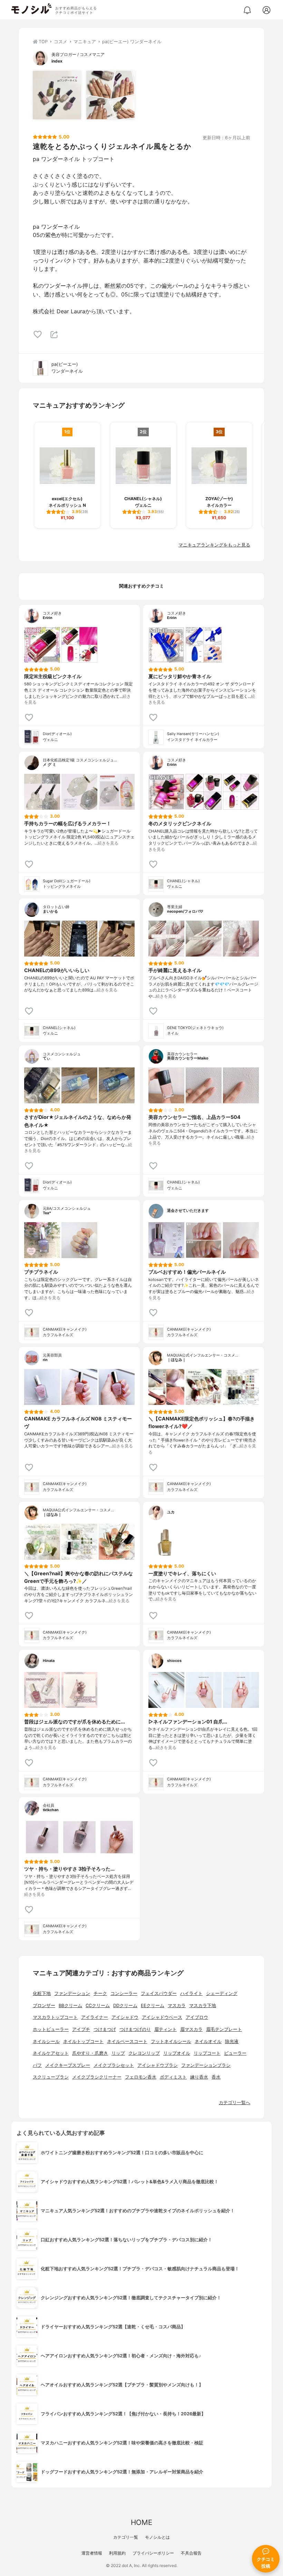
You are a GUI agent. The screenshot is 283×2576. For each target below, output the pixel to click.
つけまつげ (105, 2029)
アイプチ (81, 2029)
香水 (216, 2077)
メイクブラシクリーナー (97, 2077)
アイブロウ (197, 2017)
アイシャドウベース (162, 2017)
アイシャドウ (125, 2017)
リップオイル (177, 2053)
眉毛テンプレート (224, 2029)
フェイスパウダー (159, 1993)
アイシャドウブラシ (158, 2065)
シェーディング (222, 1993)
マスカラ (177, 2005)
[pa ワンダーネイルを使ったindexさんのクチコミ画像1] (57, 95)
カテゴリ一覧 (126, 2537)
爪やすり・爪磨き (90, 2053)
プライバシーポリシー (153, 2553)
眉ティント (165, 2029)
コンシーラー (124, 1993)
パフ (37, 2065)
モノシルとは (157, 2537)
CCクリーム (98, 2005)
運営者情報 (92, 2553)
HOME (141, 2522)
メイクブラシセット (114, 2065)
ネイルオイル (208, 2041)
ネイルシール (46, 2041)
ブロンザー (44, 2005)
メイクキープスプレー (68, 2065)
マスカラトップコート (55, 2017)
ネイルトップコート (83, 2041)
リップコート (207, 2053)
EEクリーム (153, 2005)
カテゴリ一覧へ (235, 2103)
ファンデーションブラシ (206, 2065)
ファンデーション (72, 1993)
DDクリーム (125, 2005)
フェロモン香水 (141, 2077)
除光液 (232, 2041)
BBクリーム (70, 2005)
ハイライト (191, 1993)
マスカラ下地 (203, 2005)
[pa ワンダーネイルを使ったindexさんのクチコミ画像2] (110, 95)
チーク (100, 1993)
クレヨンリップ (144, 2053)
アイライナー (95, 2017)
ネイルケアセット (51, 2053)
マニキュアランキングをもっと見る (214, 545)
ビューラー (235, 2053)
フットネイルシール (171, 2041)
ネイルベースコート (127, 2041)
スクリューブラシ (51, 2077)
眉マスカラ (191, 2029)
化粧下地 (42, 1993)
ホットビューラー (51, 2029)
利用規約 (117, 2553)
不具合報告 (191, 2553)
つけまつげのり (135, 2029)
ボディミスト (173, 2077)
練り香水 (199, 2077)
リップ (118, 2053)
